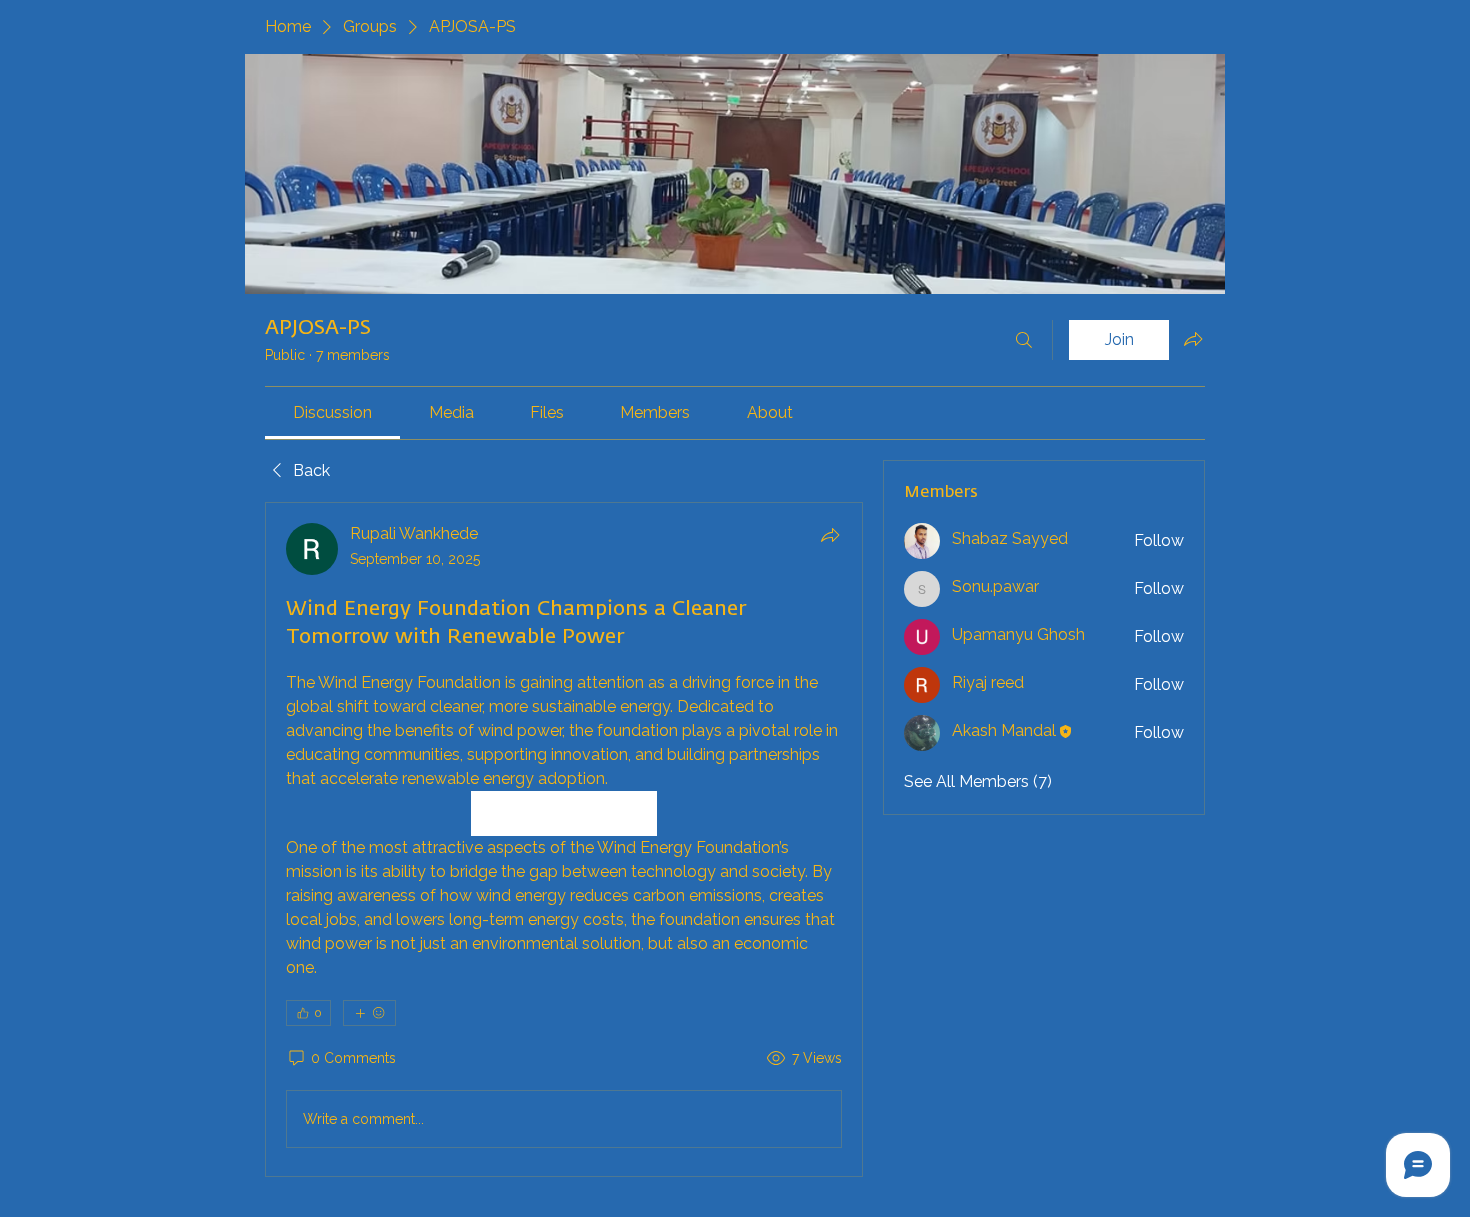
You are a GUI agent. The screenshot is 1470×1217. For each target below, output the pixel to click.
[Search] (1024, 340)
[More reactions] (369, 1013)
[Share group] (1193, 339)
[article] (564, 839)
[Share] (830, 535)
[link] (332, 412)
